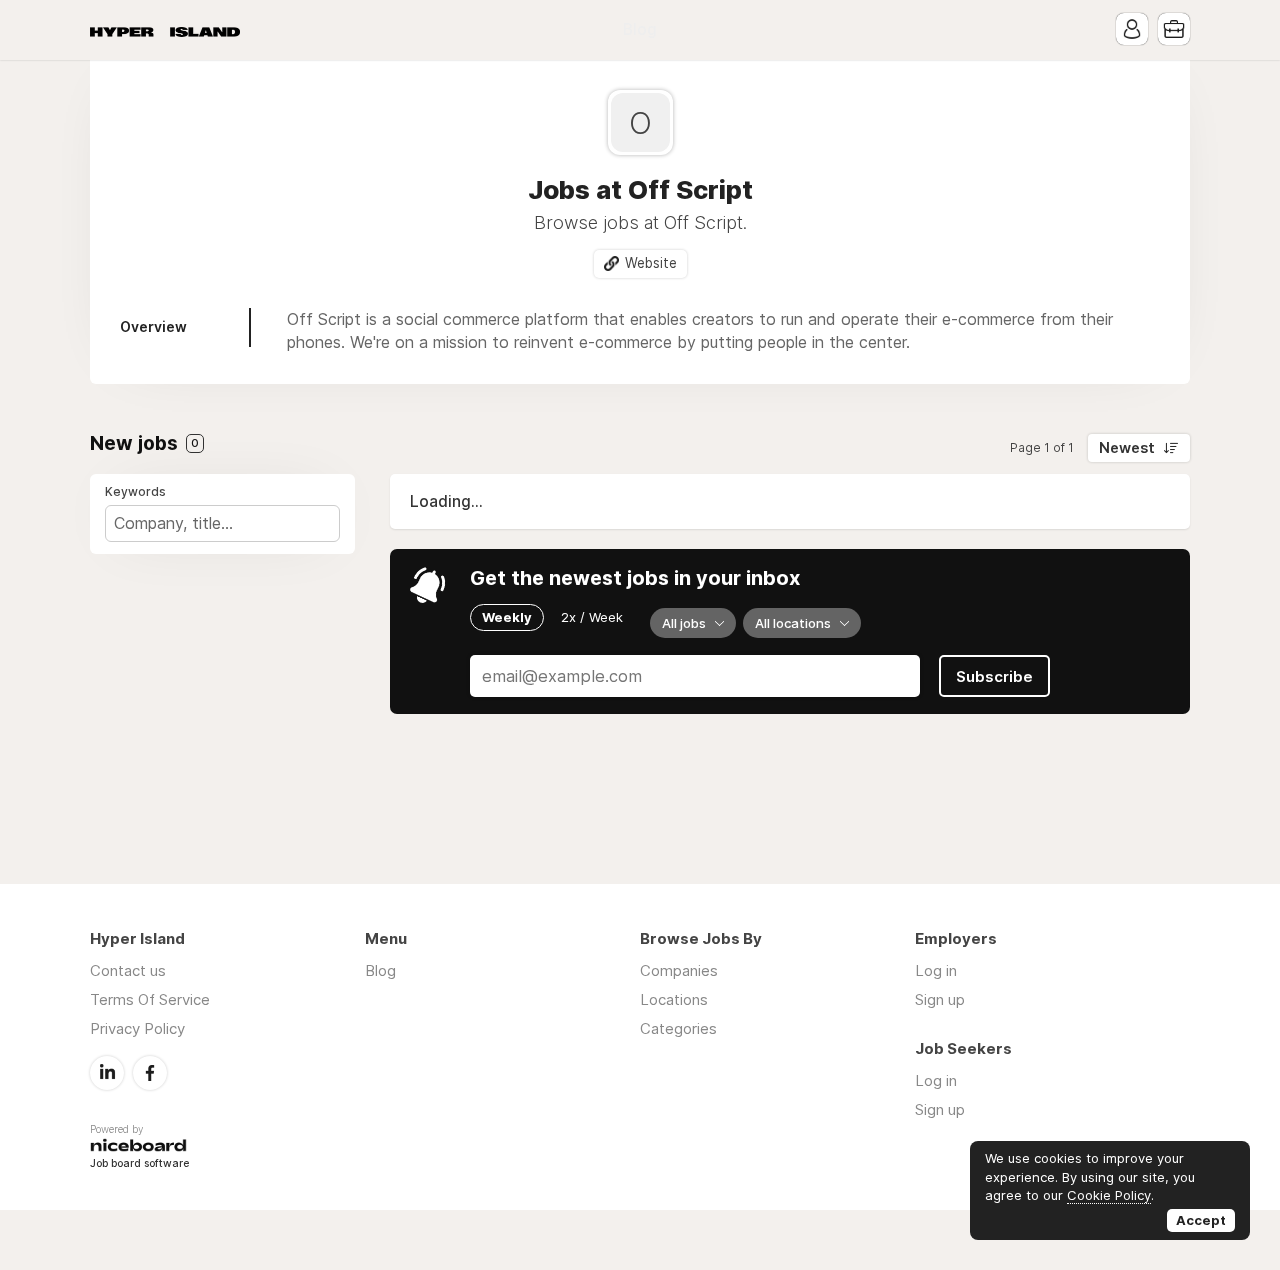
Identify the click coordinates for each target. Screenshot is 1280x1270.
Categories (678, 1028)
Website (651, 263)
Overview (153, 326)
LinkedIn (107, 1073)
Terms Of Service (150, 999)
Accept (1201, 1220)
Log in (936, 970)
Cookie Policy (1109, 1195)
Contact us (128, 970)
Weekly (507, 617)
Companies (679, 970)
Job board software (139, 1164)
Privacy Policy (137, 1028)
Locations (674, 999)
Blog (640, 29)
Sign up (940, 999)
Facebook (150, 1073)
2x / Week (592, 617)
